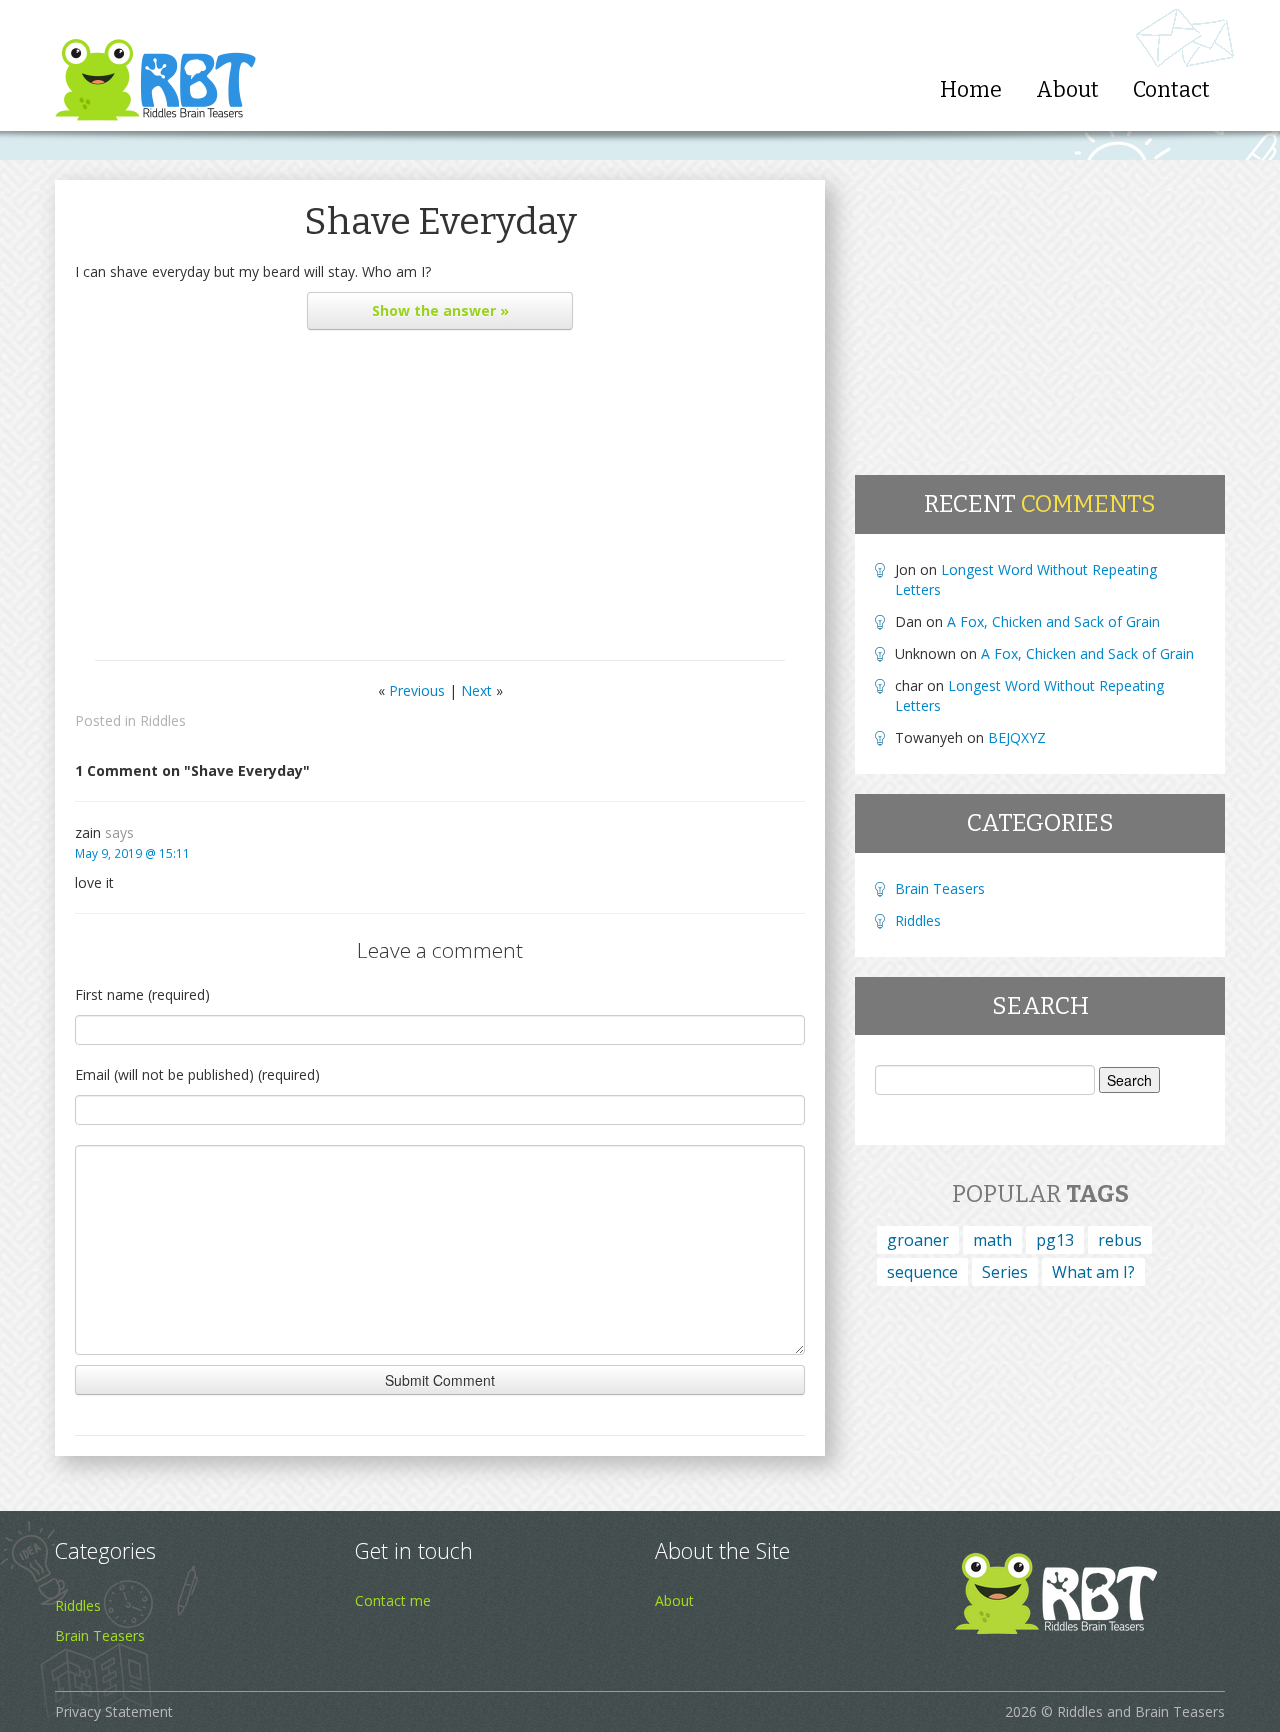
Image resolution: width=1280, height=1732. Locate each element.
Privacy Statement (114, 1711)
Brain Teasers (940, 888)
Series (1005, 1272)
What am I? (1093, 1272)
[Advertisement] (440, 500)
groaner (918, 1240)
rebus (1120, 1240)
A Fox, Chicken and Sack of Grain (1053, 621)
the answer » (440, 310)
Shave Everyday (440, 221)
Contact (1171, 90)
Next (476, 690)
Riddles (163, 720)
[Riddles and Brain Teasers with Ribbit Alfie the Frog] (155, 65)
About (1067, 90)
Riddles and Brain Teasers (1141, 1711)
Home (971, 90)
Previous (417, 690)
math (992, 1240)
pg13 (1055, 1240)
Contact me (393, 1600)
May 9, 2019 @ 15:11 (132, 853)
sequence (922, 1272)
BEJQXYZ (1017, 737)
